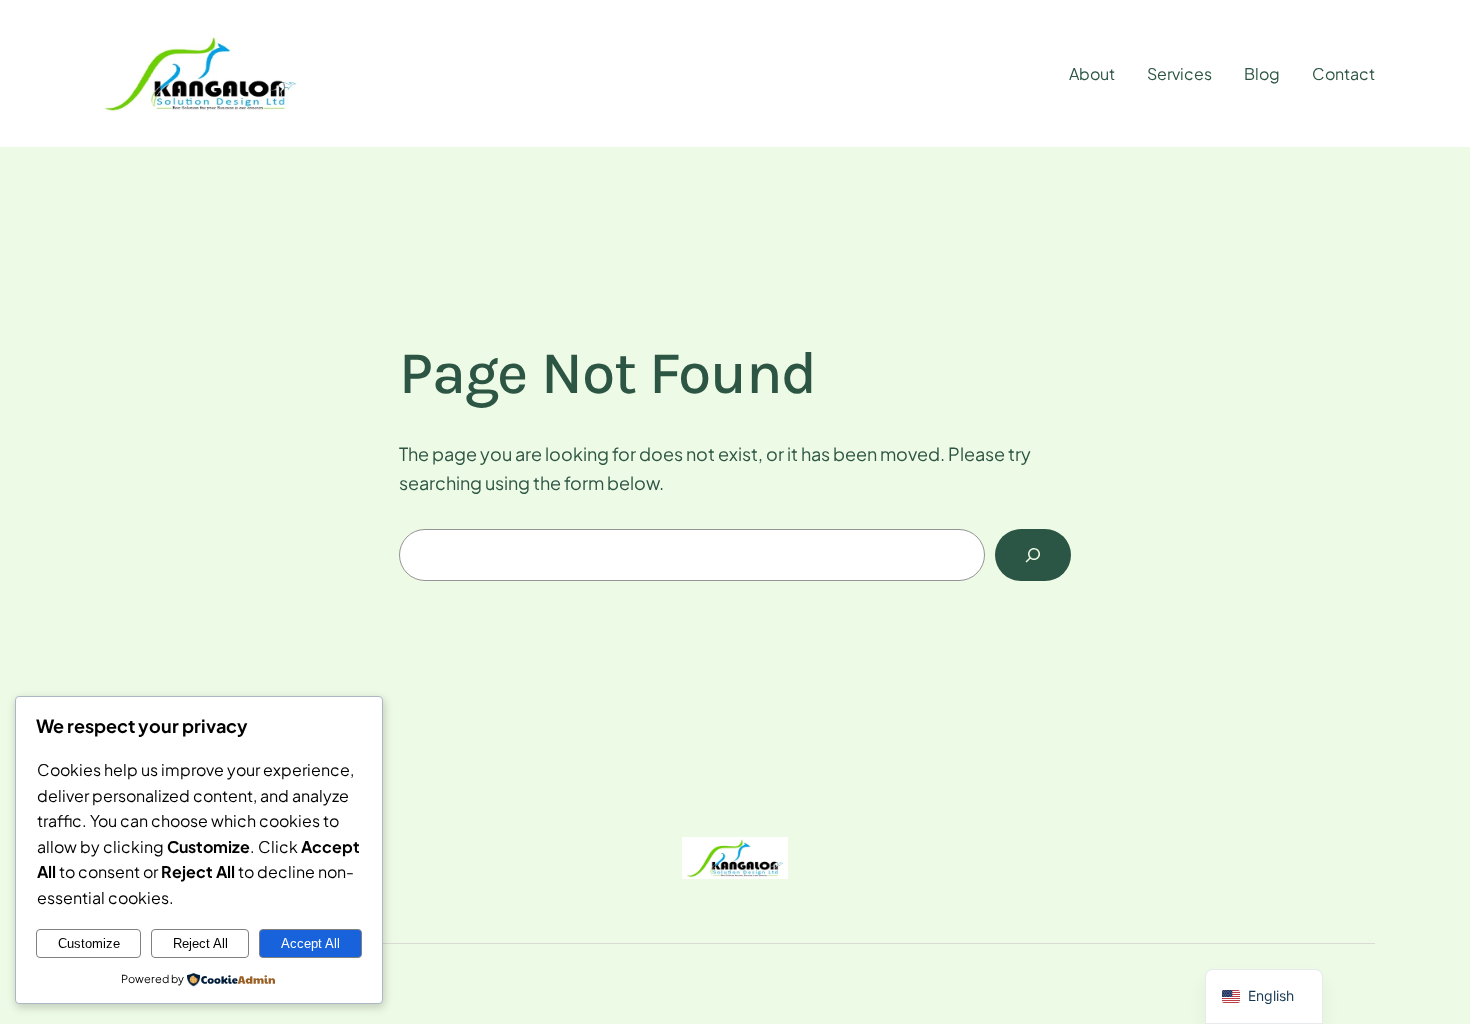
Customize (89, 943)
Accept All (310, 943)
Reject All (200, 943)
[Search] (1033, 555)
